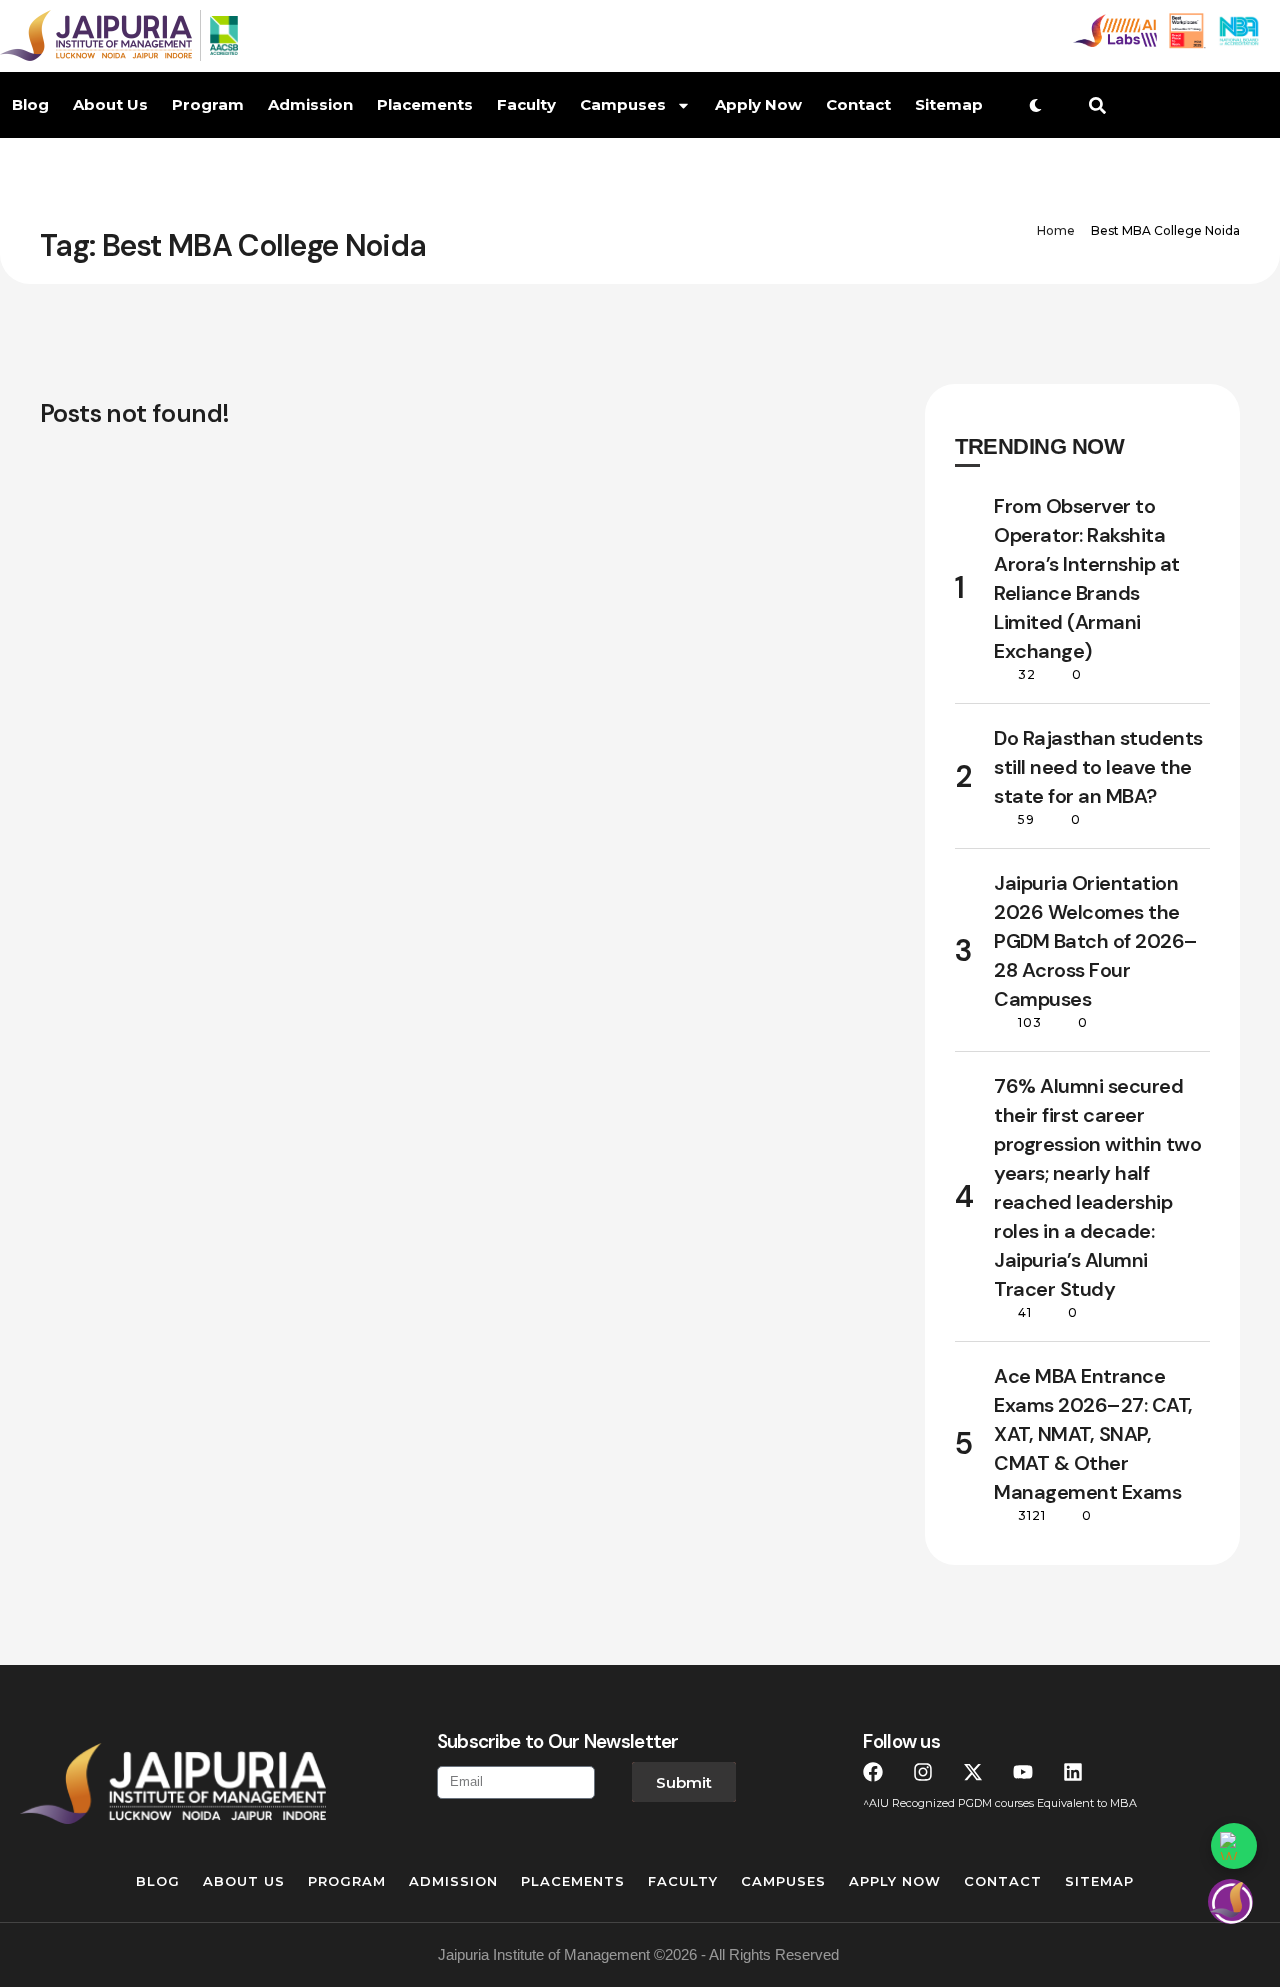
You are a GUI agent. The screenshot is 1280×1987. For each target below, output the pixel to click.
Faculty (526, 104)
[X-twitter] (973, 1772)
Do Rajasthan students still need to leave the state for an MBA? (1098, 767)
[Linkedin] (1073, 1772)
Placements (425, 104)
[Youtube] (1023, 1772)
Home (1056, 230)
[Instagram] (923, 1772)
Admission (310, 104)
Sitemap (949, 104)
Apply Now (758, 104)
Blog (30, 104)
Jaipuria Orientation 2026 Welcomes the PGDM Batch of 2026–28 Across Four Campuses (1096, 941)
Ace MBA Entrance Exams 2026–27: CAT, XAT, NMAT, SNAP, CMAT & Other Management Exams (1093, 1434)
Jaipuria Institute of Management (544, 1954)
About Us (110, 104)
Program (208, 104)
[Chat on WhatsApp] (1234, 1846)
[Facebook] (873, 1772)
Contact (858, 104)
